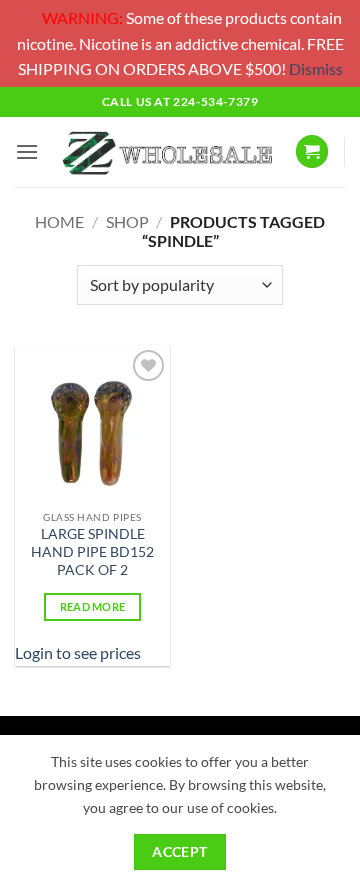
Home (59, 221)
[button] (27, 151)
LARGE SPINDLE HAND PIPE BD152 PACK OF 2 (92, 551)
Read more (93, 606)
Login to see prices (78, 652)
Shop (127, 221)
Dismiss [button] (316, 68)
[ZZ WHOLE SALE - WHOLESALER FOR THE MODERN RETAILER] (166, 152)
